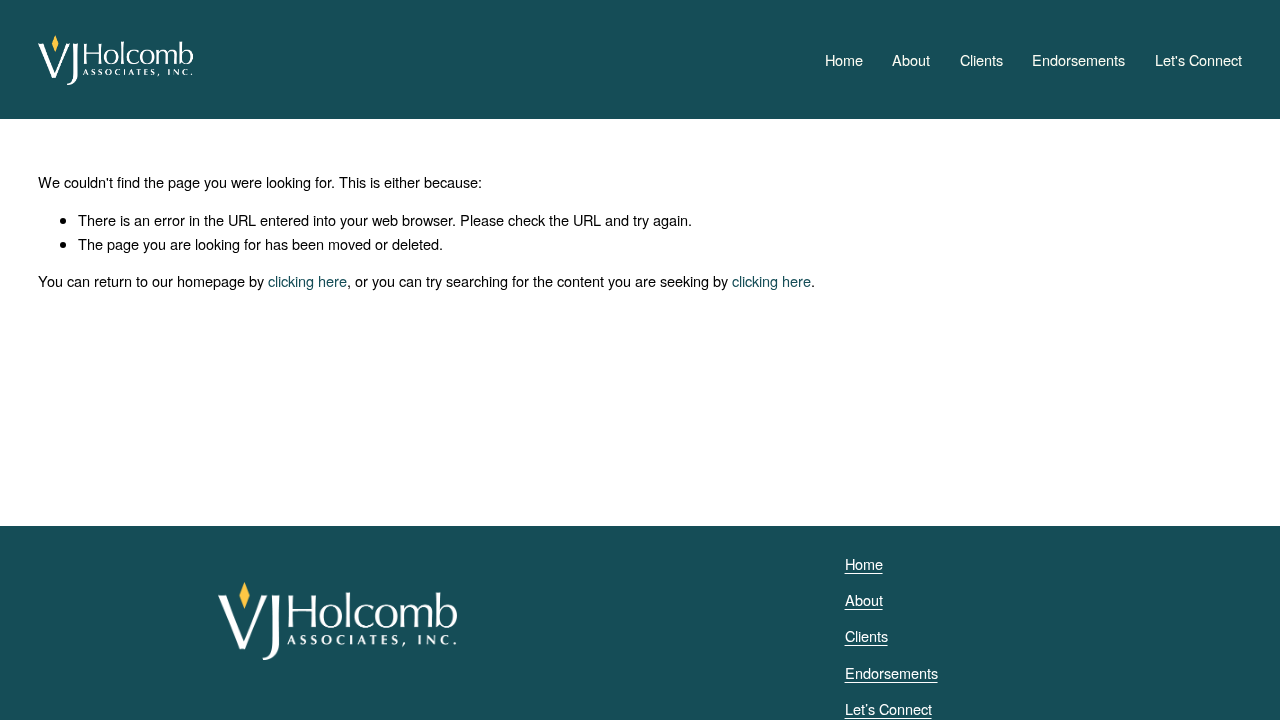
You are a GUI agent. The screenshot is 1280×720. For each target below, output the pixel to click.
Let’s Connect (888, 708)
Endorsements (1078, 59)
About (911, 59)
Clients (981, 59)
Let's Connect (1198, 59)
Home (844, 59)
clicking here (307, 280)
